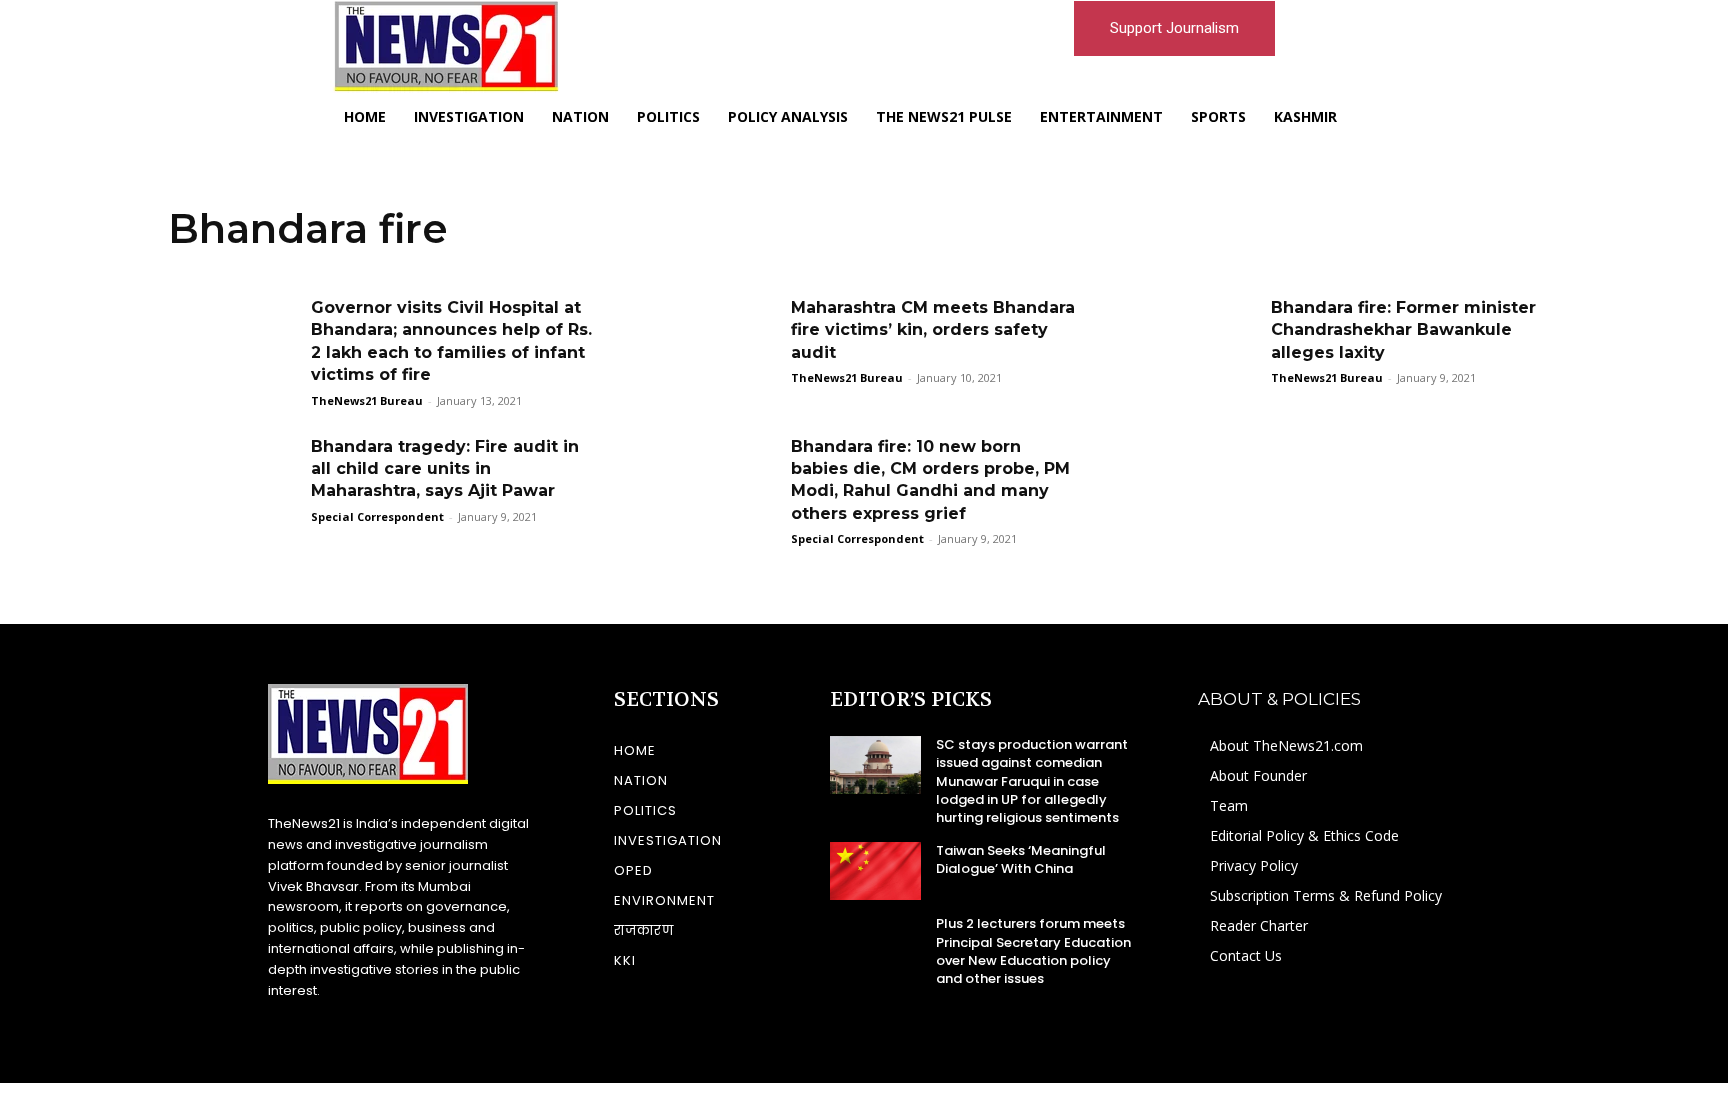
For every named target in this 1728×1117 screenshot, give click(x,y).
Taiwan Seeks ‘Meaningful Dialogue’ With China (1021, 859)
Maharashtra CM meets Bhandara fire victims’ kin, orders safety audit (933, 330)
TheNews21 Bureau (367, 400)
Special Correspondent (377, 516)
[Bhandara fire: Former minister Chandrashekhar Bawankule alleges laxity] (1193, 342)
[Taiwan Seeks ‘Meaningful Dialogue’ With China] (875, 871)
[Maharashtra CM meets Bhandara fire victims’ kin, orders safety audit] (713, 342)
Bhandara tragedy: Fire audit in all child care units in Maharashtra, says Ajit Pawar (445, 469)
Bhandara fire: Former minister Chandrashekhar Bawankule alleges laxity (1403, 330)
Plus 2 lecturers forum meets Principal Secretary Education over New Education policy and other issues (1033, 951)
